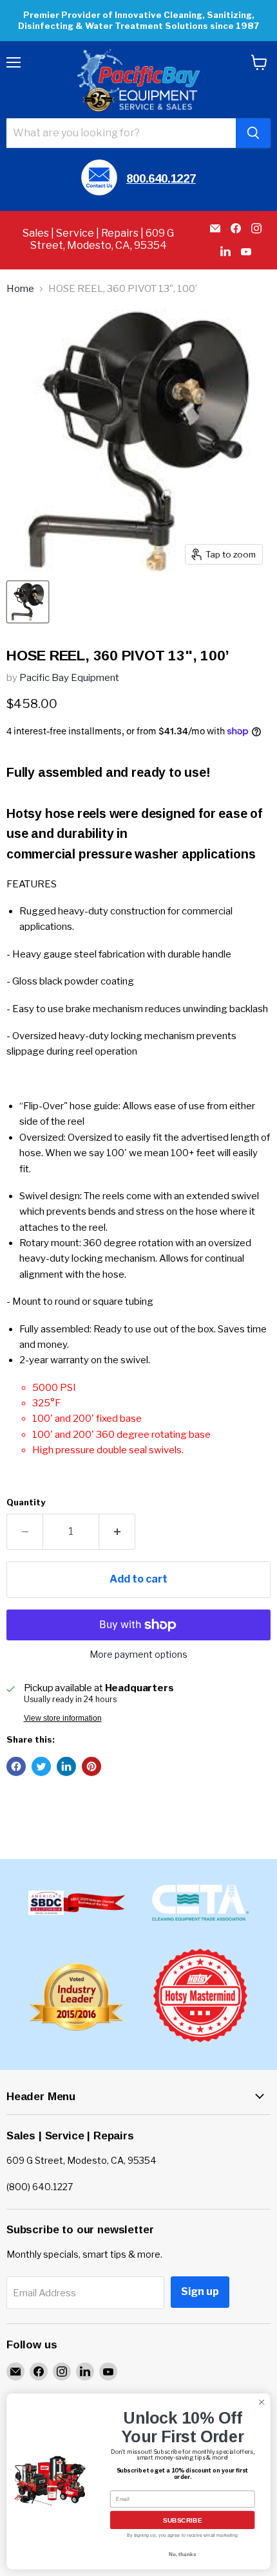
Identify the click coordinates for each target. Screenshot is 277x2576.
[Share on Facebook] (16, 1766)
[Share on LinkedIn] (66, 1766)
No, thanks (183, 2554)
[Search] (253, 133)
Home (20, 289)
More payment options (138, 1655)
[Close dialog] (262, 2402)
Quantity (26, 1502)
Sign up (200, 2291)
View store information (63, 1718)
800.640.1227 (161, 178)
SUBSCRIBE (182, 2520)
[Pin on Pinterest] (91, 1766)
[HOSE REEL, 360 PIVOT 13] (28, 602)
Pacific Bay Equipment (69, 678)
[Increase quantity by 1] (117, 1532)
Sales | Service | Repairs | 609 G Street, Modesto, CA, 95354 (98, 239)
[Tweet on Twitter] (41, 1766)
